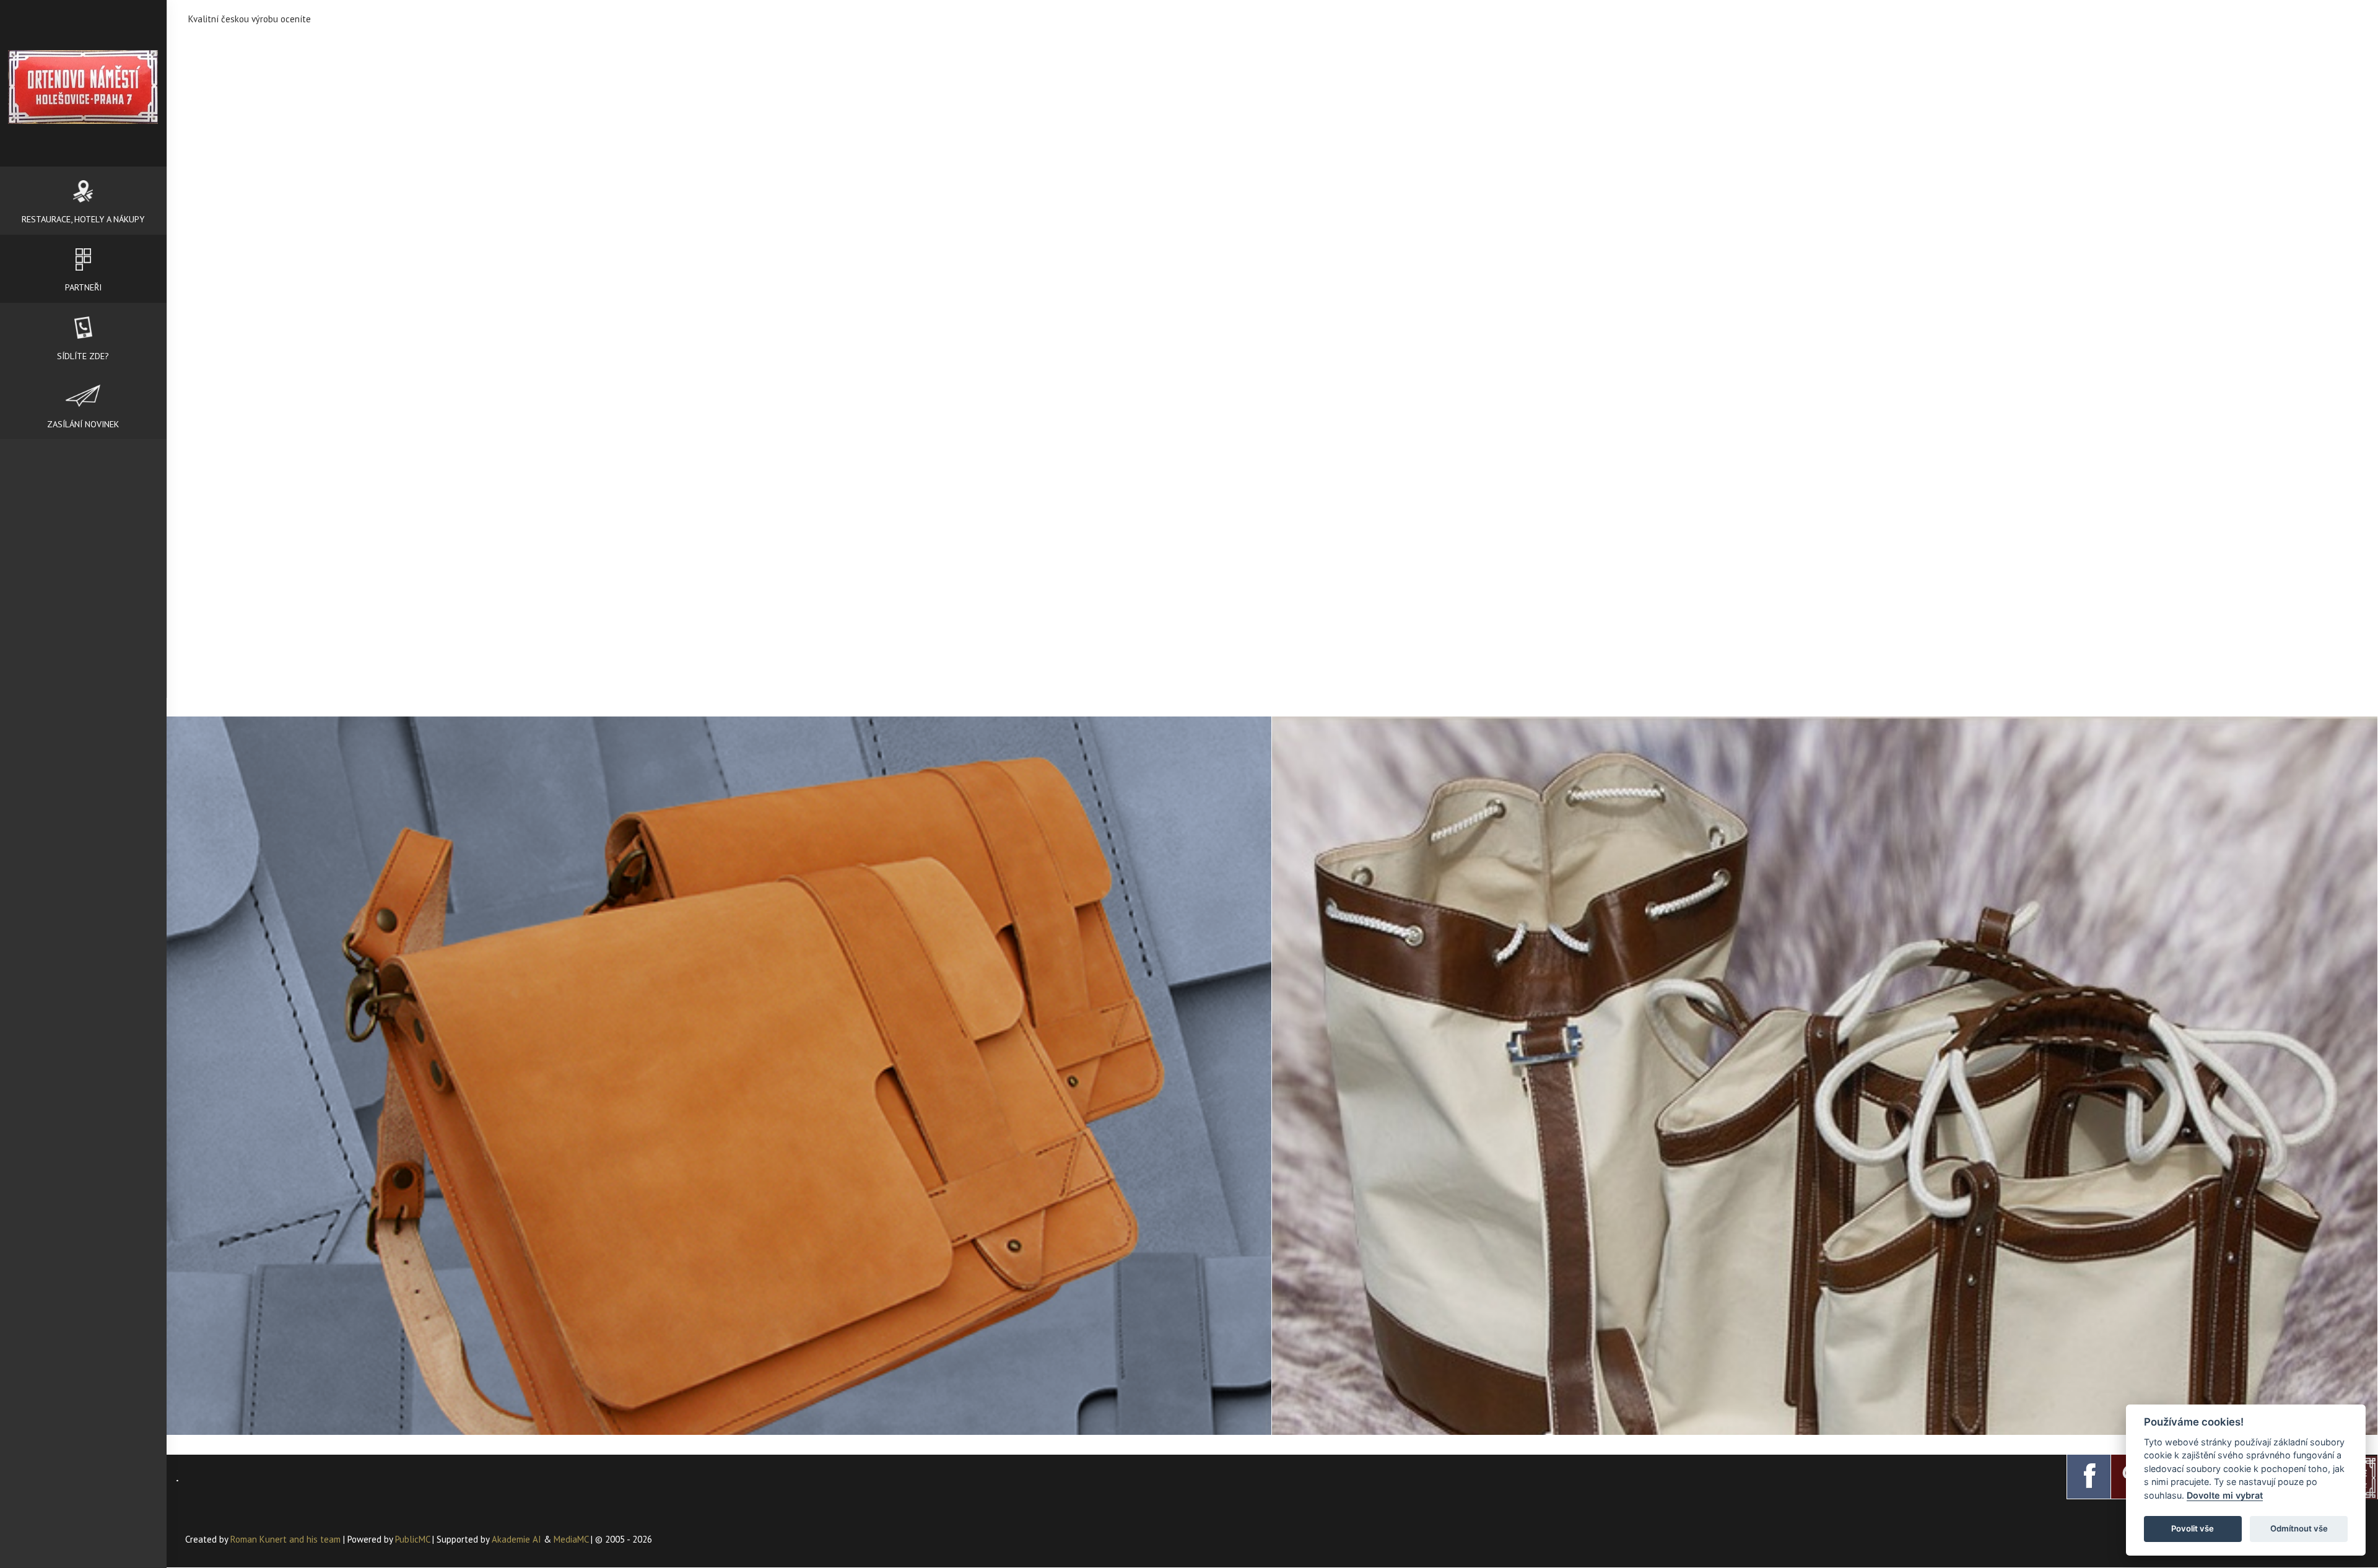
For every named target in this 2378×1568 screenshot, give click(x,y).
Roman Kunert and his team (287, 1539)
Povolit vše (2193, 1528)
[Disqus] (1273, 197)
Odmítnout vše (2299, 1528)
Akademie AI (516, 1539)
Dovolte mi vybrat (2225, 1495)
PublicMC (412, 1539)
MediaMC (571, 1539)
